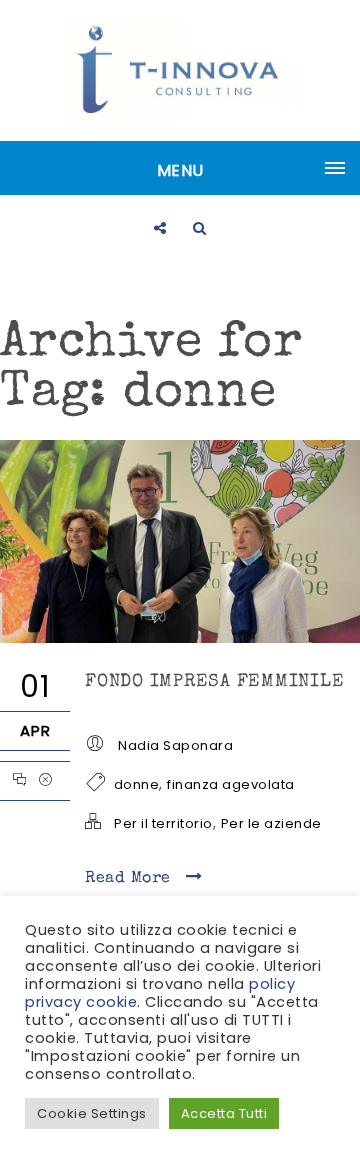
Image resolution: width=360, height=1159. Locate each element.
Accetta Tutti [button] (224, 1113)
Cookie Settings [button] (92, 1113)
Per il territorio (163, 823)
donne (137, 784)
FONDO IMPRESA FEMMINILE (214, 682)
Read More (130, 879)
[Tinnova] (180, 71)
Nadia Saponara (175, 745)
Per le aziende (271, 823)
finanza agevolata (231, 784)
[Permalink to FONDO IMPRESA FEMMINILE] (180, 638)
